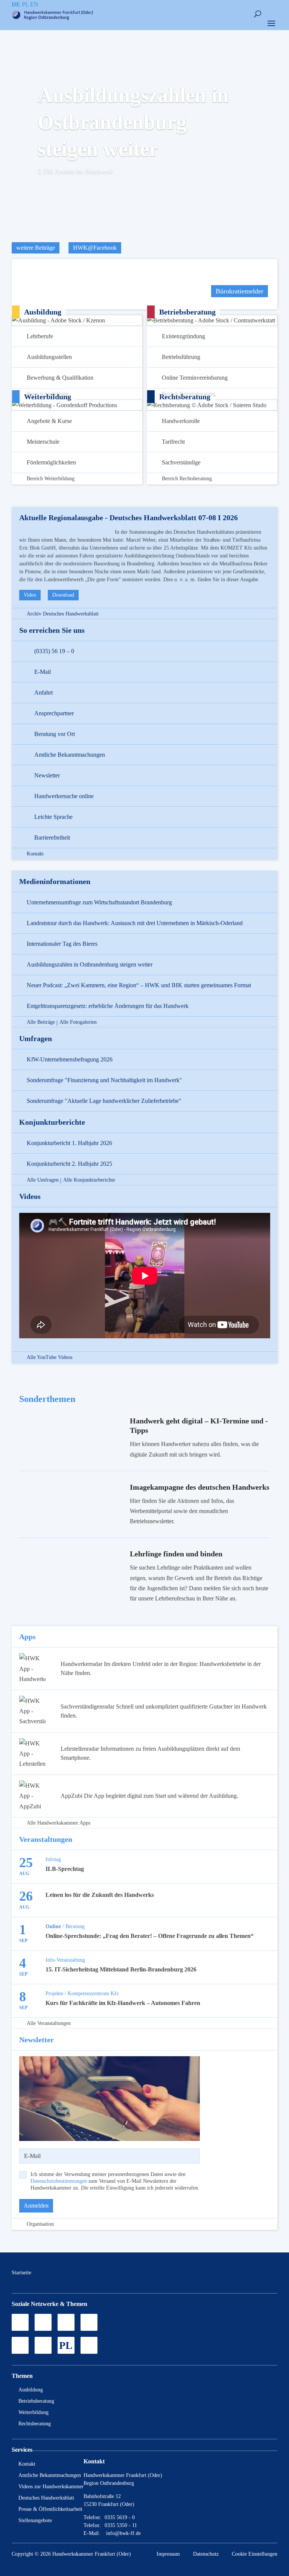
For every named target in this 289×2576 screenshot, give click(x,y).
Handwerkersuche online (64, 796)
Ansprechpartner (54, 713)
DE (16, 4)
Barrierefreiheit (52, 838)
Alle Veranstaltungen (49, 2023)
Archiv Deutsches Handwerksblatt (63, 614)
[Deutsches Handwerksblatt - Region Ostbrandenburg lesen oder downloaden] (20, 2345)
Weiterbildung (33, 2412)
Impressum (168, 2554)
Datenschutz (206, 2554)
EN (34, 4)
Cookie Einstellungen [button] (255, 2554)
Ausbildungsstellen (49, 357)
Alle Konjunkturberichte (89, 1180)
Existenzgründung (183, 336)
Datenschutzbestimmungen (59, 2181)
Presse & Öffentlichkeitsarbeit (50, 2509)
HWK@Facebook (95, 248)
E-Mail (43, 672)
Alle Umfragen (43, 1180)
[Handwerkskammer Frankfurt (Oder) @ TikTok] (20, 2322)
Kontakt (35, 854)
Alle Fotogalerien (78, 1022)
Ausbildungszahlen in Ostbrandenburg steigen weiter (133, 122)
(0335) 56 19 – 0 (54, 651)
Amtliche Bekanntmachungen (70, 755)
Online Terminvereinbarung (195, 378)
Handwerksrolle (181, 421)
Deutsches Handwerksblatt (46, 2498)
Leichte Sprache (53, 817)
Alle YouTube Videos (49, 1357)
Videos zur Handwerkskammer (51, 2487)
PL (25, 4)
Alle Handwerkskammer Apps (59, 1823)
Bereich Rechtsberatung (187, 479)
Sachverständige (181, 462)
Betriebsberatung (36, 2401)
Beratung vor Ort (55, 734)
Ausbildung (31, 2390)
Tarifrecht (173, 442)
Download (63, 595)
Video (30, 595)
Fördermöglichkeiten (51, 462)
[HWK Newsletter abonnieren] (43, 2345)
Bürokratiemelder (240, 291)
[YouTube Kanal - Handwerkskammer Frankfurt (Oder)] (66, 2322)
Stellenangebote (35, 2520)
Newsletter (47, 775)
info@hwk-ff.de (123, 2533)
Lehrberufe (40, 336)
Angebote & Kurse (49, 421)
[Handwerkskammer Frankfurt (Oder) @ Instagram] (43, 2322)
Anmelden (36, 2206)
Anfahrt (43, 692)
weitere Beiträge (36, 248)
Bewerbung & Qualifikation (60, 378)
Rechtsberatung (35, 2424)
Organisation (40, 2224)
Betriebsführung (181, 357)
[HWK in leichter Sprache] (89, 2345)
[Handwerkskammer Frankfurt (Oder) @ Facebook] (89, 2322)
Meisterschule (43, 442)
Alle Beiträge (41, 1022)
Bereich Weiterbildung (51, 479)
